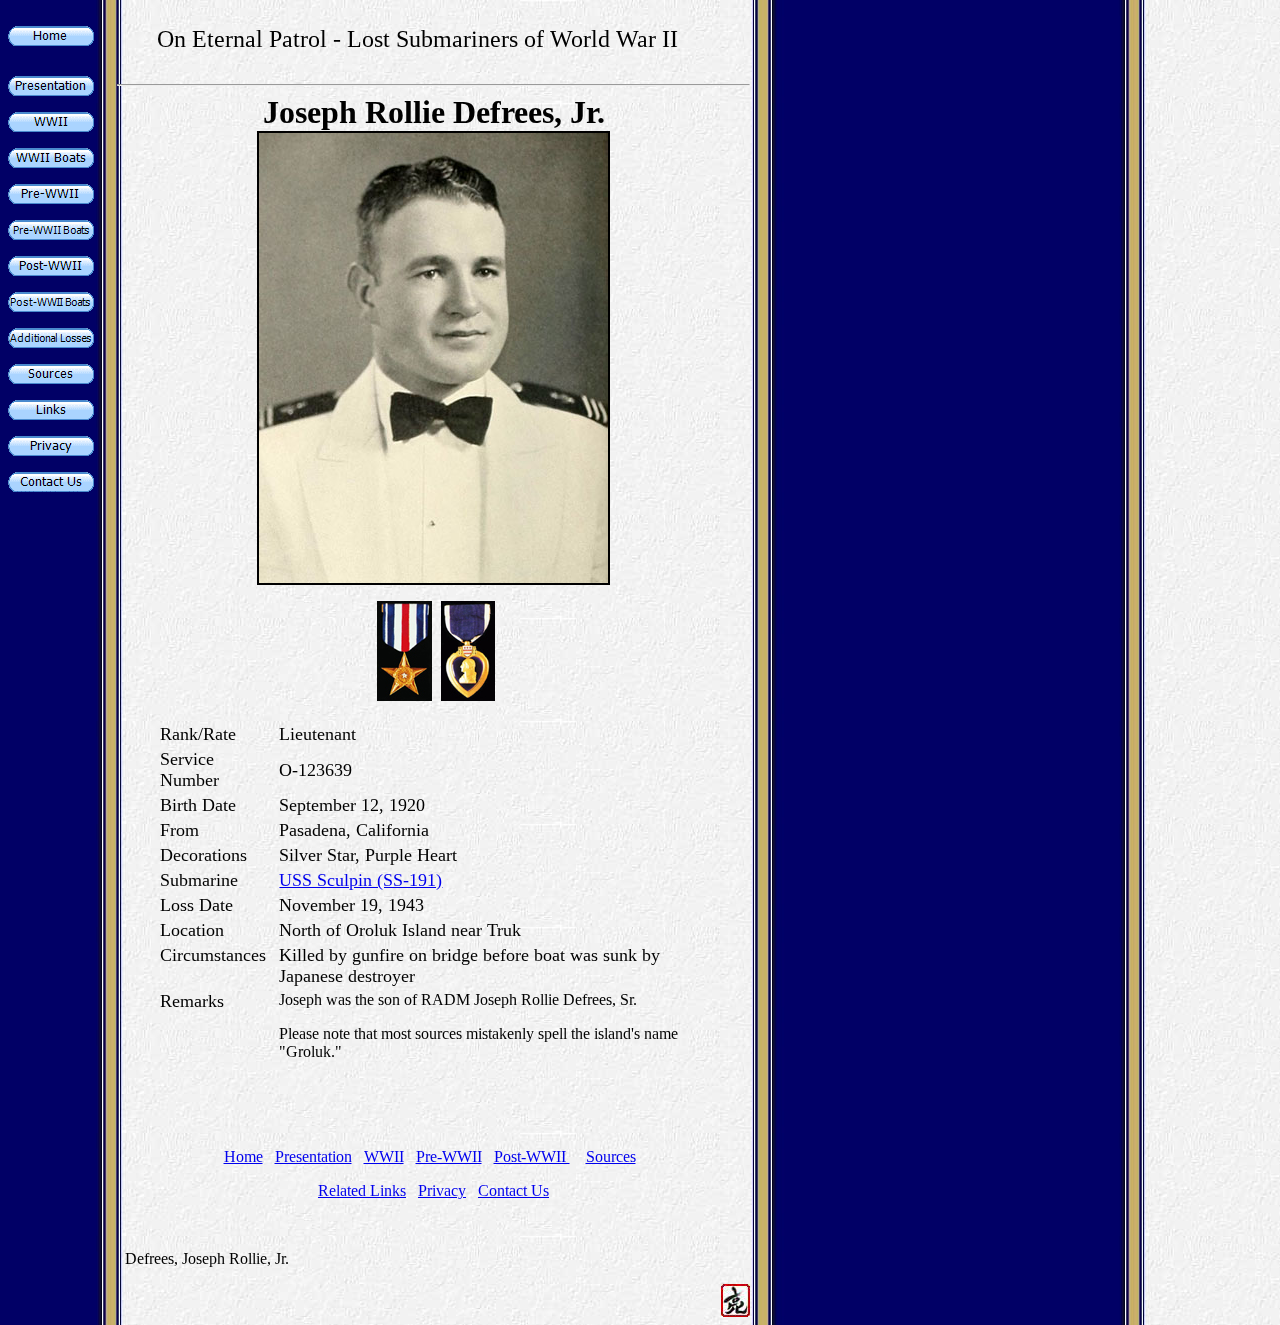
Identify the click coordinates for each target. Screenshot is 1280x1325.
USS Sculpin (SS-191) (360, 880)
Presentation (313, 1156)
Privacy (442, 1190)
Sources (611, 1156)
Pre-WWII (449, 1156)
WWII (384, 1156)
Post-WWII (532, 1156)
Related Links (362, 1190)
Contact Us (513, 1190)
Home (243, 1156)
